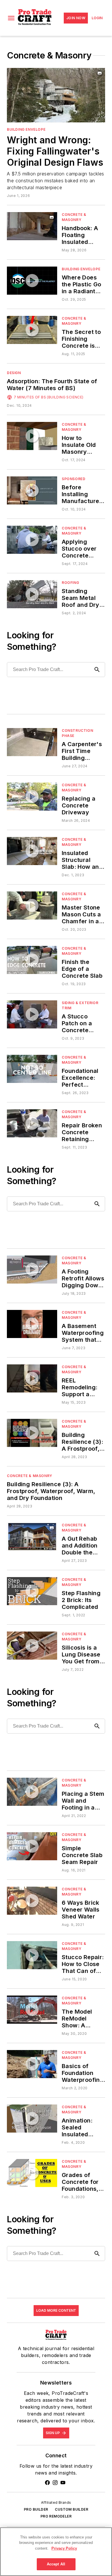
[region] (56, 2552)
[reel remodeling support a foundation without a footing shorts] (32, 1378)
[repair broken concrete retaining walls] (32, 1123)
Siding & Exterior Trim (80, 1005)
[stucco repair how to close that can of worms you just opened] (32, 1955)
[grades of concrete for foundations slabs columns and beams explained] (32, 2173)
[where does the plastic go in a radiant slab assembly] (32, 280)
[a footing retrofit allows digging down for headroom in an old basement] (32, 1269)
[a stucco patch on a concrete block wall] (32, 1014)
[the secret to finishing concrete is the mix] (32, 330)
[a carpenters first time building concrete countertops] (32, 742)
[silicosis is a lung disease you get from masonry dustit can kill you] (32, 1645)
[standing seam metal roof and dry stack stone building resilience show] (32, 594)
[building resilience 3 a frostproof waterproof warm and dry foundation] (32, 1433)
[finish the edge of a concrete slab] (32, 960)
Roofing (70, 583)
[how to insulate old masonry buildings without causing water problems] (32, 436)
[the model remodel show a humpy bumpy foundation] (32, 2009)
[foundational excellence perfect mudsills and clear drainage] (32, 1069)
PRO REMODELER (56, 2516)
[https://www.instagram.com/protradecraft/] (55, 2483)
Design (14, 373)
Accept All (56, 2564)
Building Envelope (26, 129)
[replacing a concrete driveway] (32, 796)
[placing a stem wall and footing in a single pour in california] (32, 1792)
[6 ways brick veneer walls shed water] (32, 1901)
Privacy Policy (64, 2548)
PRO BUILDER (36, 2509)
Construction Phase (77, 733)
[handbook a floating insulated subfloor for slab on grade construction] (32, 226)
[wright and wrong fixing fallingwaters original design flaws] (56, 95)
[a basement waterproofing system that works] (32, 1324)
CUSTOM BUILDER (72, 2509)
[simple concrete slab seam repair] (32, 1846)
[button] (11, 18)
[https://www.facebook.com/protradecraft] (47, 2483)
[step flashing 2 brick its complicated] (32, 1591)
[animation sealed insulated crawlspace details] (32, 2118)
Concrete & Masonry (74, 217)
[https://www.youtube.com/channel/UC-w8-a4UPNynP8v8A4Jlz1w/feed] (63, 2483)
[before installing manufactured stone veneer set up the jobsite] (32, 490)
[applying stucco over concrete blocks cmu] (32, 540)
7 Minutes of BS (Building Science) (49, 397)
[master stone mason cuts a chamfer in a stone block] (32, 905)
